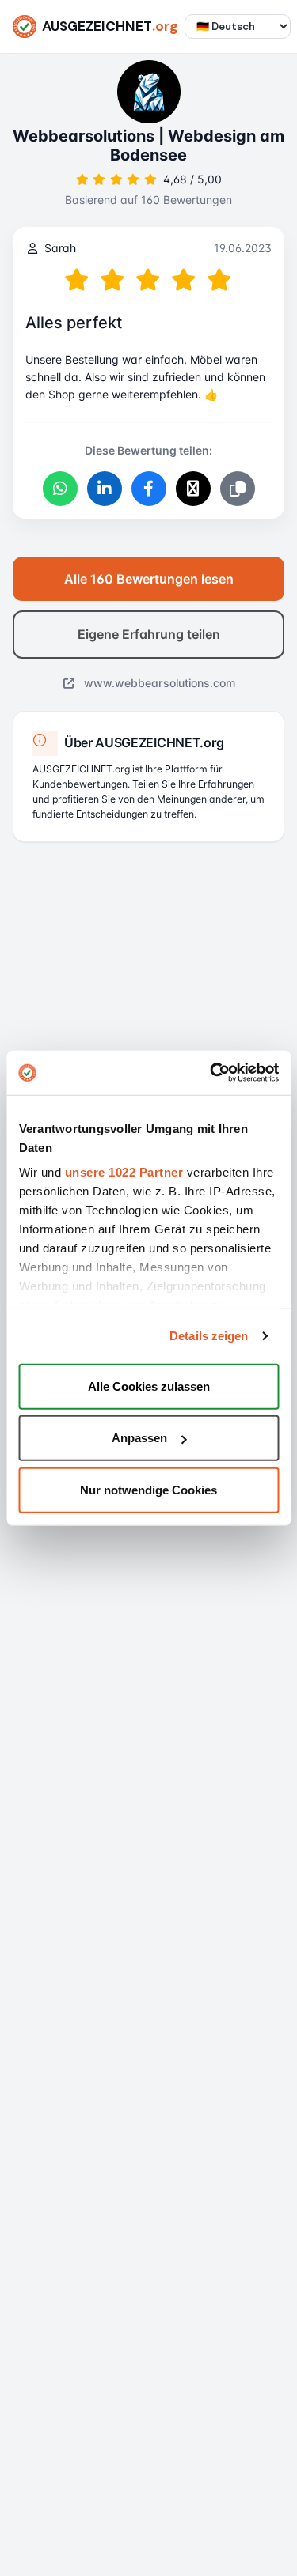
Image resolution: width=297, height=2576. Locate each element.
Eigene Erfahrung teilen (149, 634)
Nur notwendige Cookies (148, 1489)
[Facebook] (149, 489)
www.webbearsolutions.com (158, 683)
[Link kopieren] (238, 489)
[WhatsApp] (60, 489)
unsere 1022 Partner (124, 1172)
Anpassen (139, 1438)
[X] (193, 489)
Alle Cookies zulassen (149, 1386)
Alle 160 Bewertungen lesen (149, 579)
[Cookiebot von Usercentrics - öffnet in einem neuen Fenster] (211, 1073)
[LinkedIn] (105, 489)
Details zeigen (209, 1336)
